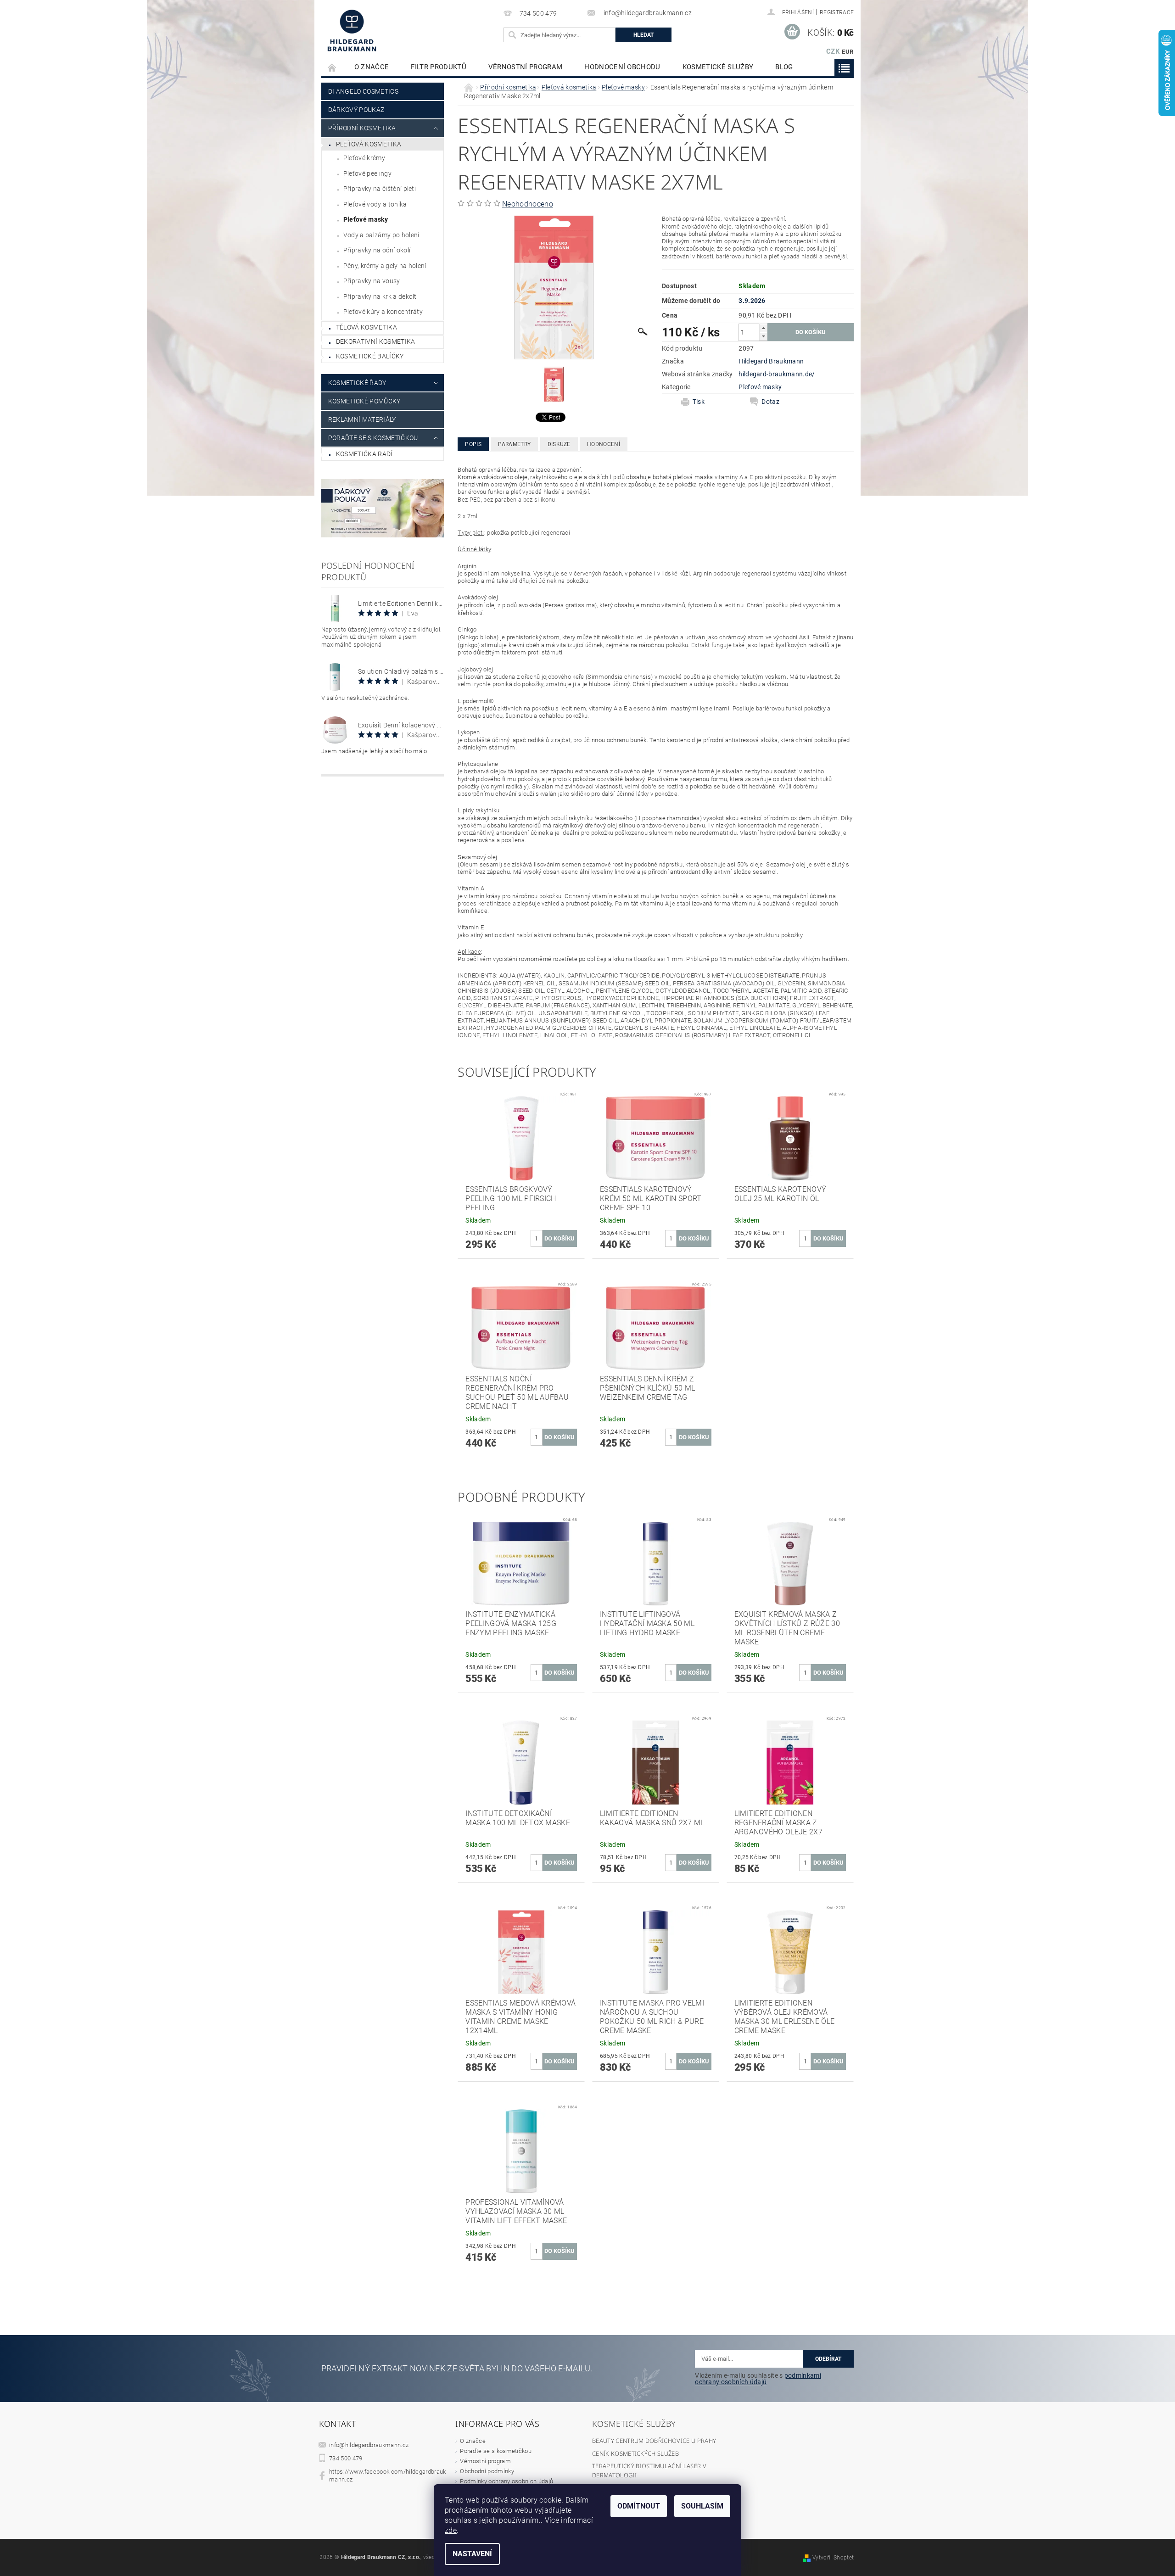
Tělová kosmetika (366, 327)
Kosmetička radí (364, 454)
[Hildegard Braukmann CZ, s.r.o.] (352, 30)
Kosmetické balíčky (370, 356)
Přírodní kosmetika (362, 128)
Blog (784, 67)
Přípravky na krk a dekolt (380, 296)
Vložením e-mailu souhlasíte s (758, 2379)
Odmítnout (639, 2506)
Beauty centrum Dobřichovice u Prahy (654, 2441)
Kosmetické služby (718, 67)
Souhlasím (702, 2506)
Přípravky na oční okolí (377, 250)
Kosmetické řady (357, 383)
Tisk (699, 402)
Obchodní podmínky (487, 2471)
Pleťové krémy (364, 158)
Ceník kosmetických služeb (635, 2453)
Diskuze (559, 444)
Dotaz (770, 402)
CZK (833, 51)
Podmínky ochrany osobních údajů (506, 2481)
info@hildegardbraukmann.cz (369, 2445)
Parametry (514, 444)
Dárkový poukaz (356, 110)
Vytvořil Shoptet (833, 2558)
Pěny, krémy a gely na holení (385, 266)
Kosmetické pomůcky (364, 401)
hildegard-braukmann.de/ (777, 374)
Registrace (837, 12)
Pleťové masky (366, 219)
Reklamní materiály (362, 419)
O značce (372, 67)
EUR (848, 52)
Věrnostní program (525, 67)
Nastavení (472, 2554)
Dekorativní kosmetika (376, 341)
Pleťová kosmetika (369, 144)
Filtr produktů (438, 67)
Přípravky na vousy (372, 281)
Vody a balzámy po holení (381, 235)
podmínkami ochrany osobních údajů (758, 2379)
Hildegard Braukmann (771, 361)
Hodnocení (604, 444)
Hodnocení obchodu (622, 67)
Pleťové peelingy (367, 173)
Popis (473, 444)
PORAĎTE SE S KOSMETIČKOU (373, 438)
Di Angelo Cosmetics (363, 91)
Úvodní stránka (332, 67)
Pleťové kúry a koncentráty (383, 312)
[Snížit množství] (763, 336)
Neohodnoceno (528, 204)
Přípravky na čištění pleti (380, 189)
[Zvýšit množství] (763, 328)
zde (451, 2530)
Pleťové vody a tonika (375, 204)
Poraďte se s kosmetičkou (496, 2451)
